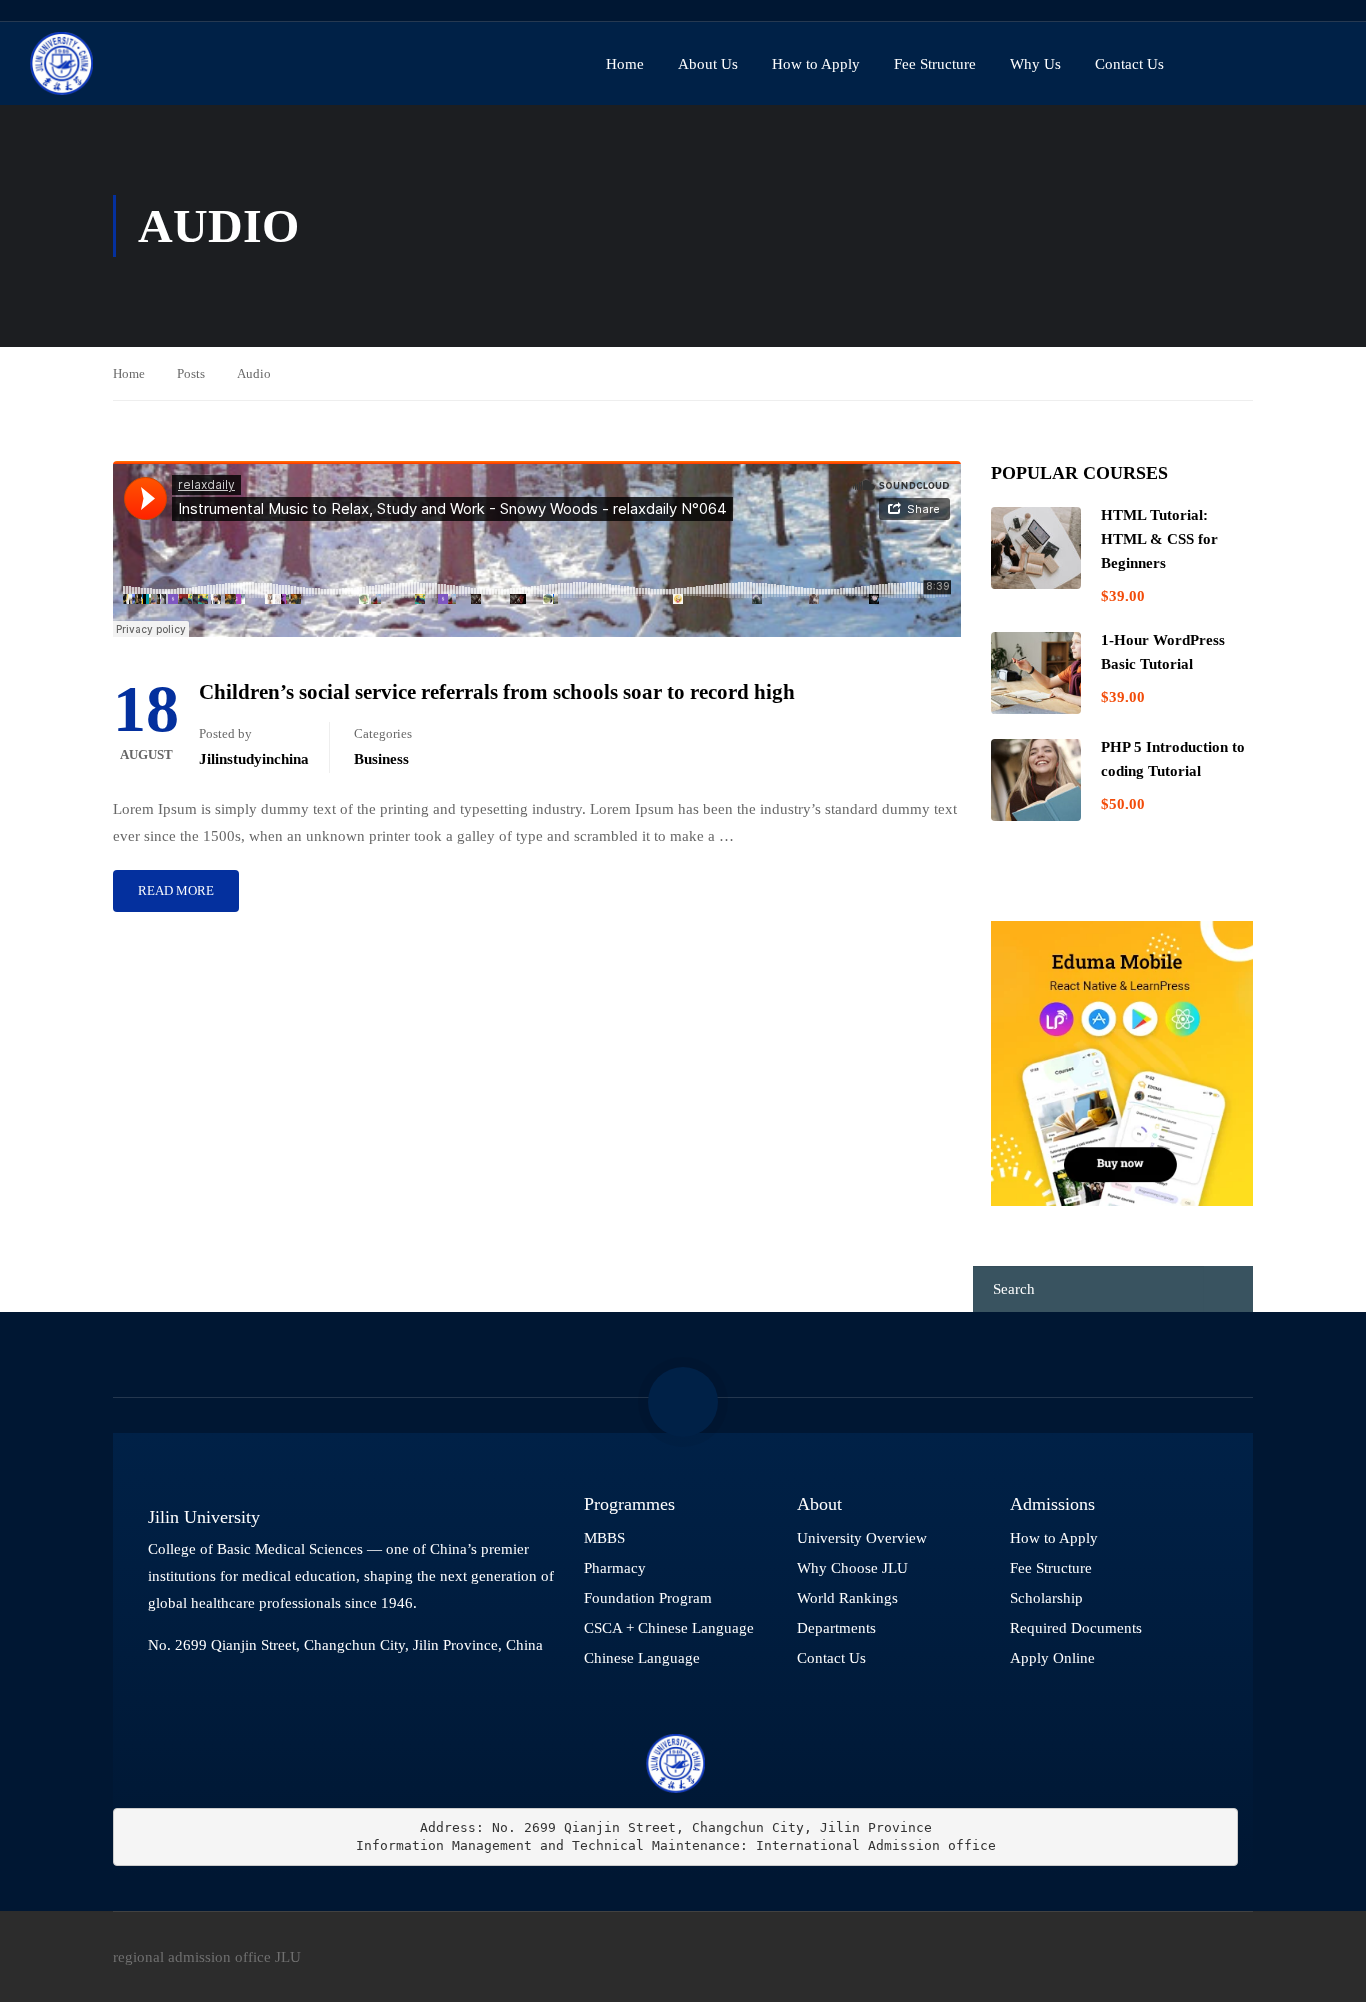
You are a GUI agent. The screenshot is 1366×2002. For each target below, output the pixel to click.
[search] (1228, 1289)
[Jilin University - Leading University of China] (61, 63)
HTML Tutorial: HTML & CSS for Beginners (1159, 539)
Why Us (1035, 64)
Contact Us (1129, 64)
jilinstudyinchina (254, 759)
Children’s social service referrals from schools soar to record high (497, 692)
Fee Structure (935, 64)
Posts (191, 373)
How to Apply (816, 64)
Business (381, 759)
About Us (708, 64)
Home (625, 64)
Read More (176, 890)
